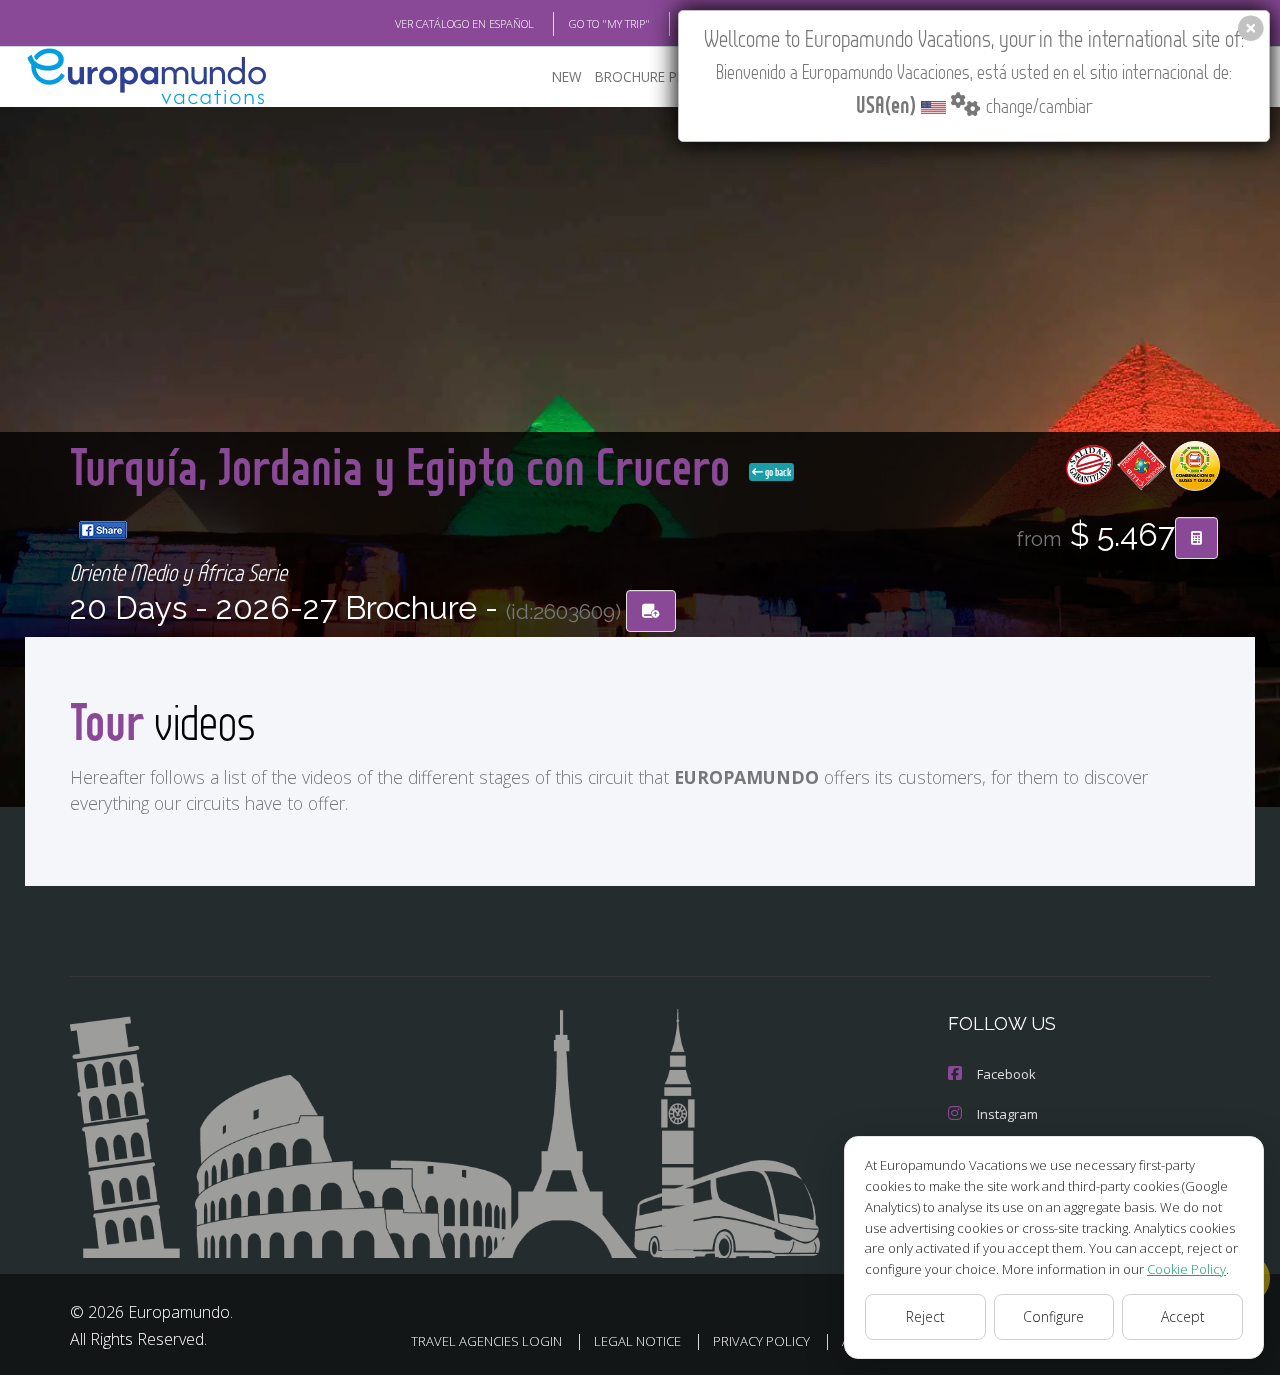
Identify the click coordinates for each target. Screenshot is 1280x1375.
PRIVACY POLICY (761, 1341)
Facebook (1006, 1074)
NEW (567, 76)
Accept (1183, 1316)
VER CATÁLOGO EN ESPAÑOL (464, 23)
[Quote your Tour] (1196, 538)
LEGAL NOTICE (637, 1341)
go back (777, 472)
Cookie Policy (1186, 1269)
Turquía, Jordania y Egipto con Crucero (405, 465)
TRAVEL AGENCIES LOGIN (486, 1341)
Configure (1053, 1316)
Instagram (1007, 1114)
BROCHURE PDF (644, 76)
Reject (925, 1316)
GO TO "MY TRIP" (609, 23)
